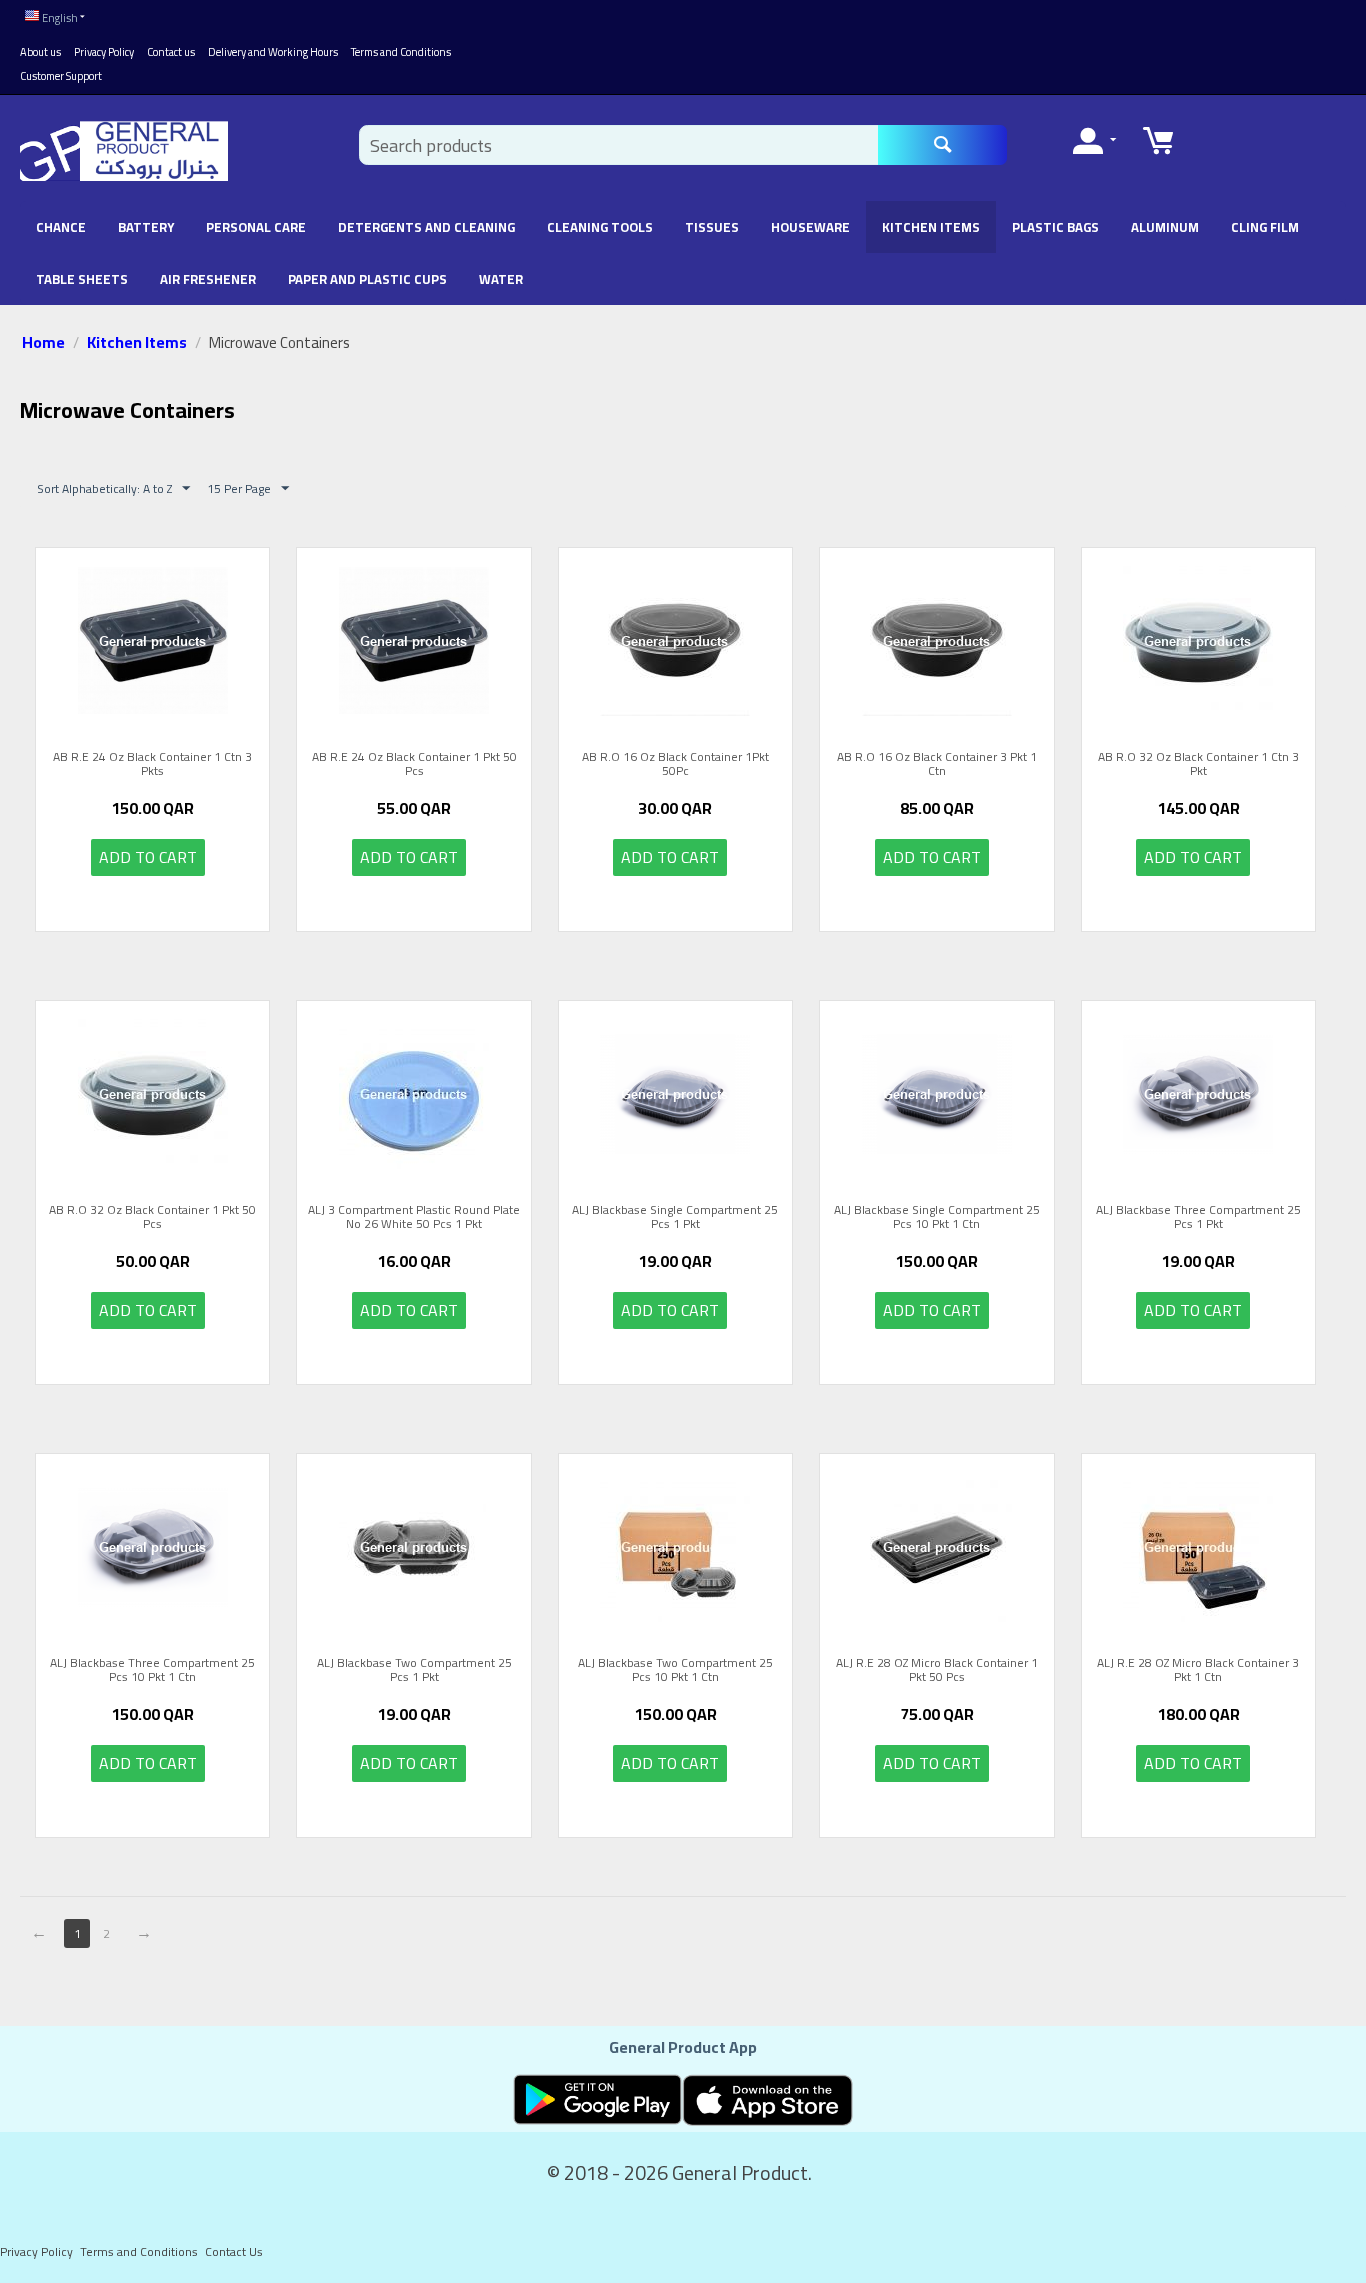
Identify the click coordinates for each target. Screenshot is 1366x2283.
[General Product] (124, 150)
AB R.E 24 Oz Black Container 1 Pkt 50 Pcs (414, 764)
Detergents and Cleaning (426, 227)
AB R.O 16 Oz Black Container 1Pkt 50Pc (675, 764)
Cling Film (1265, 227)
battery (146, 227)
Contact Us (234, 2251)
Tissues (712, 227)
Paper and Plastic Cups (367, 279)
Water (501, 279)
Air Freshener (208, 279)
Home (43, 342)
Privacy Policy (104, 52)
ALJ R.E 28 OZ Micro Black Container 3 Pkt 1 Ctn (1198, 1670)
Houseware (810, 227)
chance (61, 227)
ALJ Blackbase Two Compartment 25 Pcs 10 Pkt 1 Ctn (675, 1670)
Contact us (171, 52)
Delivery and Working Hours (273, 52)
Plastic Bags (1055, 227)
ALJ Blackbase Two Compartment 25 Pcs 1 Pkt (414, 1670)
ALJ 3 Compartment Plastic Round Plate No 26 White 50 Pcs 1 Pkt (414, 1217)
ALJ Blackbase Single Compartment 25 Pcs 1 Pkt (675, 1217)
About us (40, 52)
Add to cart (148, 857)
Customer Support (61, 76)
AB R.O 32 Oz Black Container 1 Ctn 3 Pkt (1198, 764)
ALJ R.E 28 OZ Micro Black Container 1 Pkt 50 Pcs (937, 1670)
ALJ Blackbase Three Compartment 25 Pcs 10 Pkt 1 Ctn (152, 1670)
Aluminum (1165, 227)
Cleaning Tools (600, 227)
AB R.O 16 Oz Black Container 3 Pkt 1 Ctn (937, 764)
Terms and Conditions (401, 52)
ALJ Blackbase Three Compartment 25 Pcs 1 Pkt (1198, 1217)
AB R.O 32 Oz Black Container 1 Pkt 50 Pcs (152, 1217)
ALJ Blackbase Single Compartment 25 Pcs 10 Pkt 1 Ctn (937, 1217)
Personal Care (256, 227)
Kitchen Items (931, 227)
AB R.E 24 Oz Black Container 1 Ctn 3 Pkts (152, 764)
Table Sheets (82, 279)
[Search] (943, 145)
